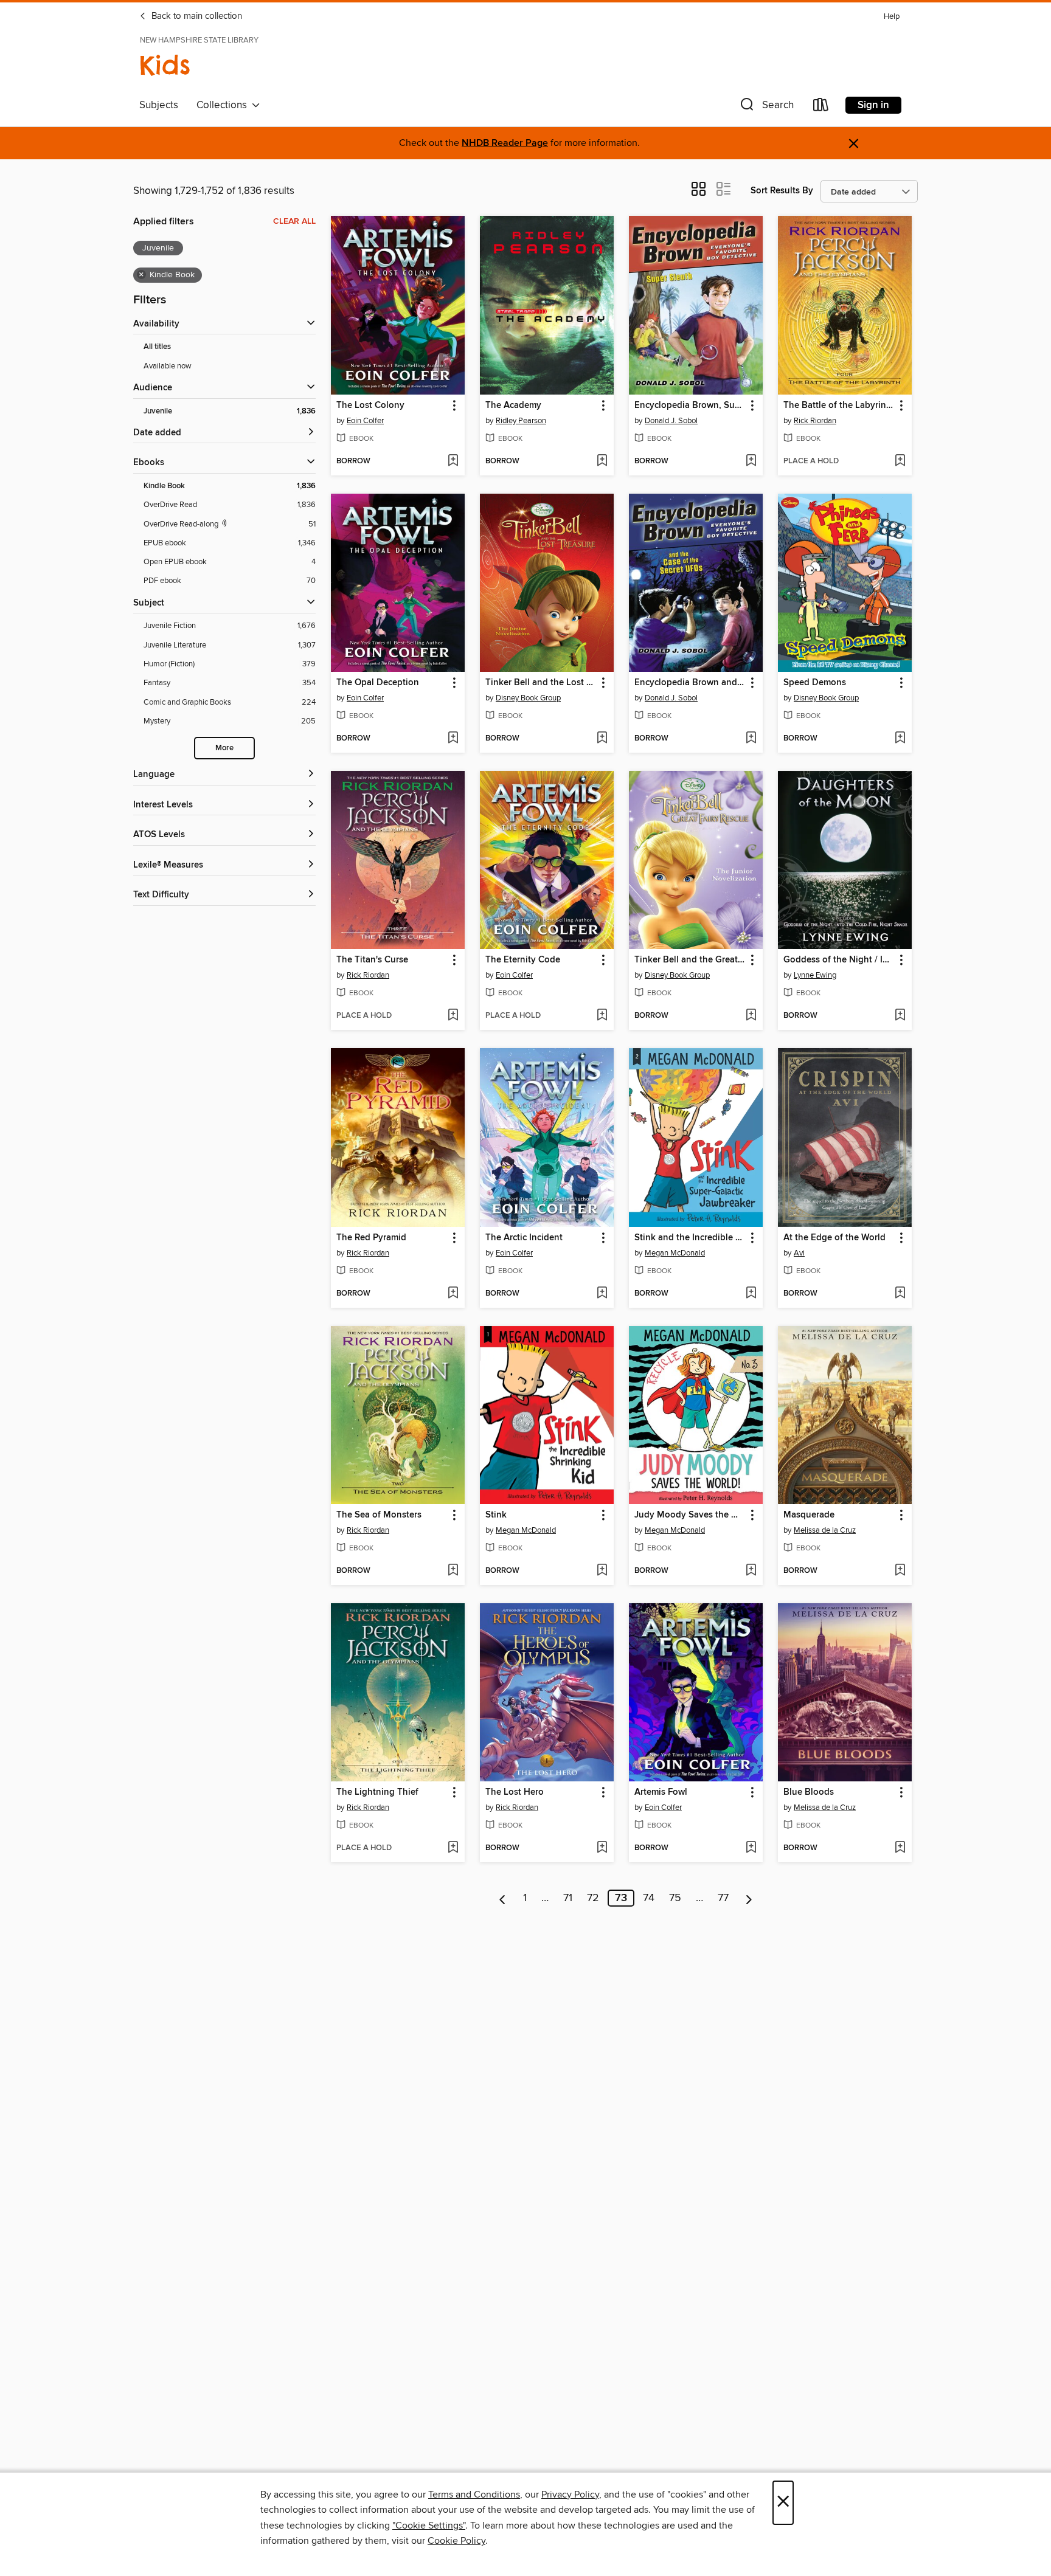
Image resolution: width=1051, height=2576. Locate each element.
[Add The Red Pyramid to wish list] (453, 1294)
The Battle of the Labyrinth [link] (839, 406)
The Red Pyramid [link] (371, 1238)
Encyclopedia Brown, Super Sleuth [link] (690, 406)
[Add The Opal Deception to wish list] (453, 739)
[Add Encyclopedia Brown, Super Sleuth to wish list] (751, 461)
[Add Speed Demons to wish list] (900, 739)
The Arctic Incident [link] (524, 1238)
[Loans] (821, 107)
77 (723, 1898)
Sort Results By (782, 191)
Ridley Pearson (521, 421)
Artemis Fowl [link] (661, 1792)
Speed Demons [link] (815, 683)
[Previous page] (503, 1898)
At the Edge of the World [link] (834, 1238)
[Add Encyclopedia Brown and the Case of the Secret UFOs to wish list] (751, 739)
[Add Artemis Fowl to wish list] (751, 1848)
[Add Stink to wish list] (602, 1571)
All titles (157, 347)
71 (568, 1898)
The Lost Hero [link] (515, 1792)
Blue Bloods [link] (809, 1792)
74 (649, 1898)
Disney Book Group (528, 698)
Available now (168, 366)
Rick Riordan (815, 421)
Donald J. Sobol (671, 421)
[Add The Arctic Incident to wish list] (602, 1294)
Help (892, 17)
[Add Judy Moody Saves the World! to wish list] (751, 1571)
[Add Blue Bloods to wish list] (900, 1848)
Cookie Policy (456, 2541)
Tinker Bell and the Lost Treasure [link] (541, 683)
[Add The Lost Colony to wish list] (453, 461)
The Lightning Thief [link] (377, 1792)
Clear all (294, 221)
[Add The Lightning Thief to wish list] (453, 1848)
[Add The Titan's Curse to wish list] (453, 1016)
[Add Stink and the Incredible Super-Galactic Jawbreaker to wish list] (751, 1294)
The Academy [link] (513, 406)
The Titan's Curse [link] (372, 960)
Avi (799, 1253)
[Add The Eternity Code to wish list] (602, 1016)
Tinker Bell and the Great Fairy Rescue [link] (690, 960)
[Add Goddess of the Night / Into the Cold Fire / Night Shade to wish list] (900, 1016)
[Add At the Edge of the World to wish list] (900, 1294)
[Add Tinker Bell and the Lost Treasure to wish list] (602, 739)
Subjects (159, 105)
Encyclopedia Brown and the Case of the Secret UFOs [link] (690, 683)
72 (593, 1898)
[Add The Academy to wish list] (602, 461)
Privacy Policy (570, 2495)
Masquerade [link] (809, 1515)
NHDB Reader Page (505, 143)
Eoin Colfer (365, 421)
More (224, 748)
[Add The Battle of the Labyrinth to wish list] (900, 461)
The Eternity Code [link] (523, 960)
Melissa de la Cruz (825, 1530)
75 (675, 1898)
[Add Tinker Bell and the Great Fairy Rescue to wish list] (751, 1016)
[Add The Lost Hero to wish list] (602, 1848)
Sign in (873, 105)
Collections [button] (224, 105)
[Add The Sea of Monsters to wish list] (453, 1571)
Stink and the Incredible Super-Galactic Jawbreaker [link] (690, 1238)
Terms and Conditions (474, 2495)
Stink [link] (496, 1515)
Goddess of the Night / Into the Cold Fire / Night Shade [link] (839, 960)
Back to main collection (196, 16)
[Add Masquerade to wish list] (900, 1571)
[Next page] (749, 1898)
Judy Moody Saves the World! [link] (690, 1515)
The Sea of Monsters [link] (379, 1515)
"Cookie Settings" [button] (429, 2526)
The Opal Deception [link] (378, 683)
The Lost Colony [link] (370, 406)
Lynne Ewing (815, 975)
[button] (766, 107)
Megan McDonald (675, 1253)
